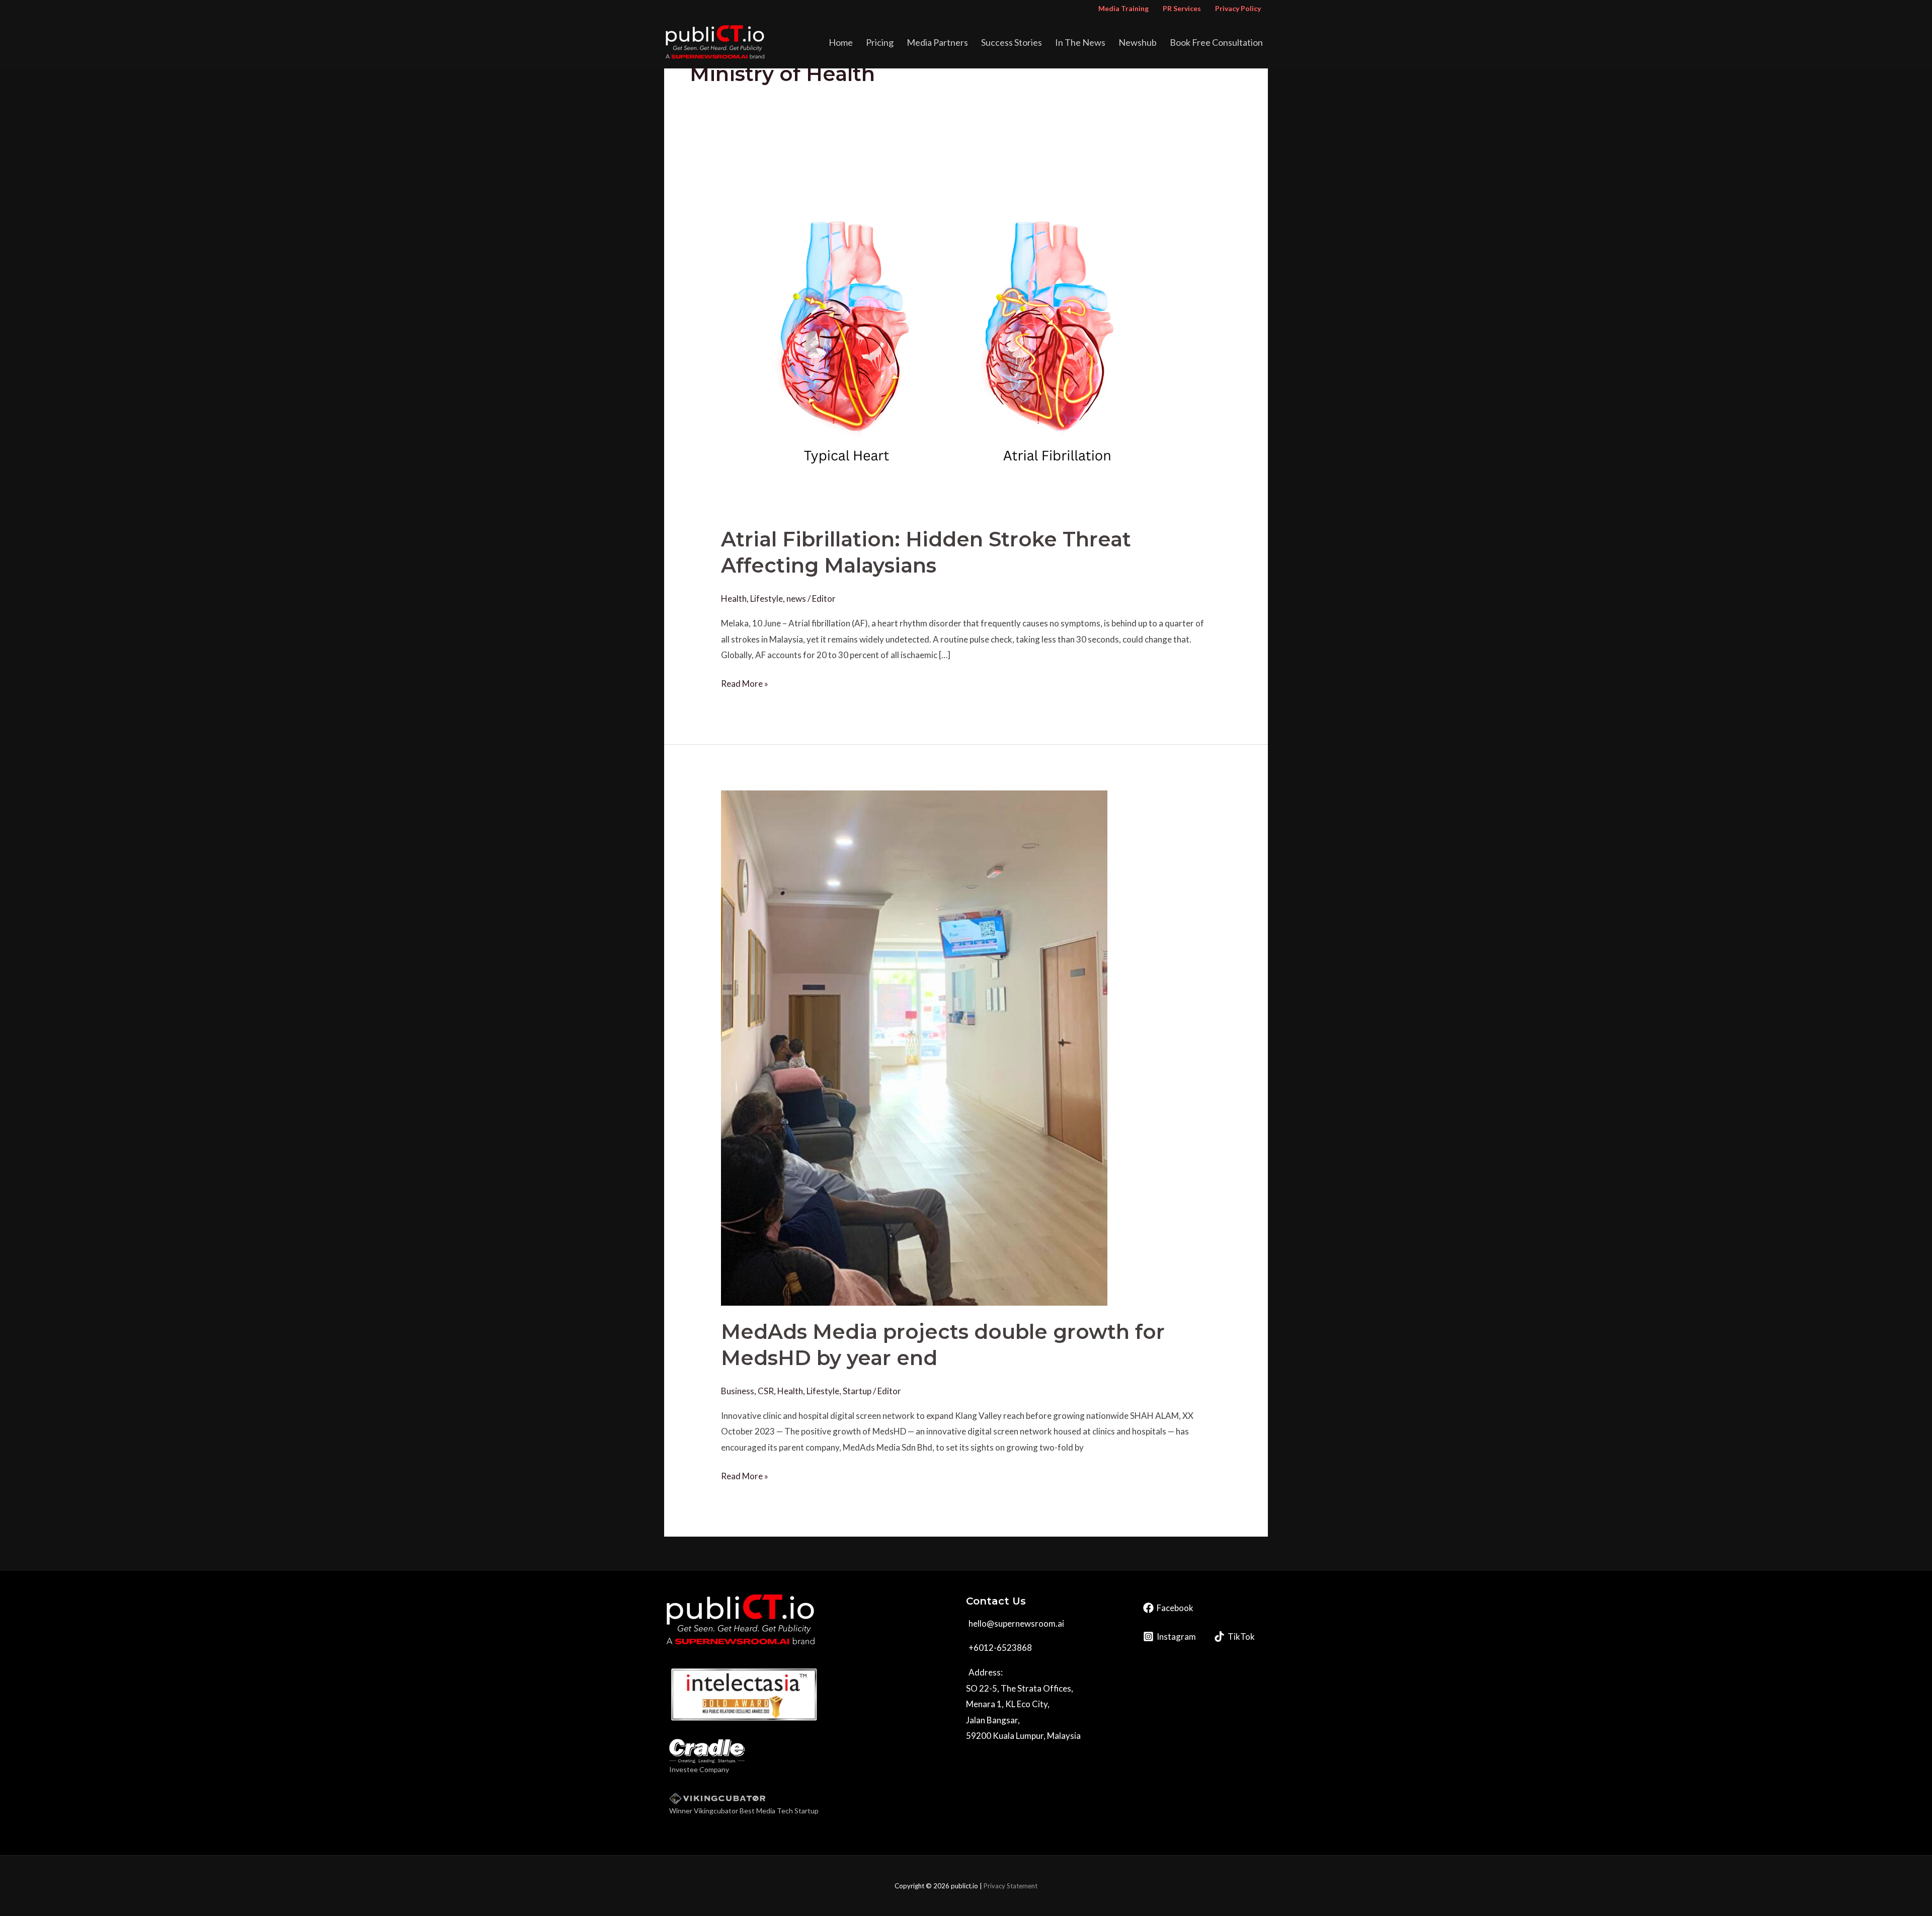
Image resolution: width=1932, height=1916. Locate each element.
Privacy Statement (1011, 1886)
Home (841, 42)
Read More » (745, 682)
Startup (857, 1391)
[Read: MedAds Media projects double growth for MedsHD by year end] (914, 1047)
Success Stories (1012, 42)
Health (734, 598)
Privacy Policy (1238, 8)
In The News (1080, 42)
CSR (766, 1391)
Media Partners (937, 42)
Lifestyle (767, 598)
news (796, 598)
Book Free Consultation (1216, 42)
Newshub (1138, 42)
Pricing (880, 42)
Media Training (1123, 8)
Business (738, 1391)
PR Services (1182, 8)
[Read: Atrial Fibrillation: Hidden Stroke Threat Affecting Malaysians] (947, 336)
